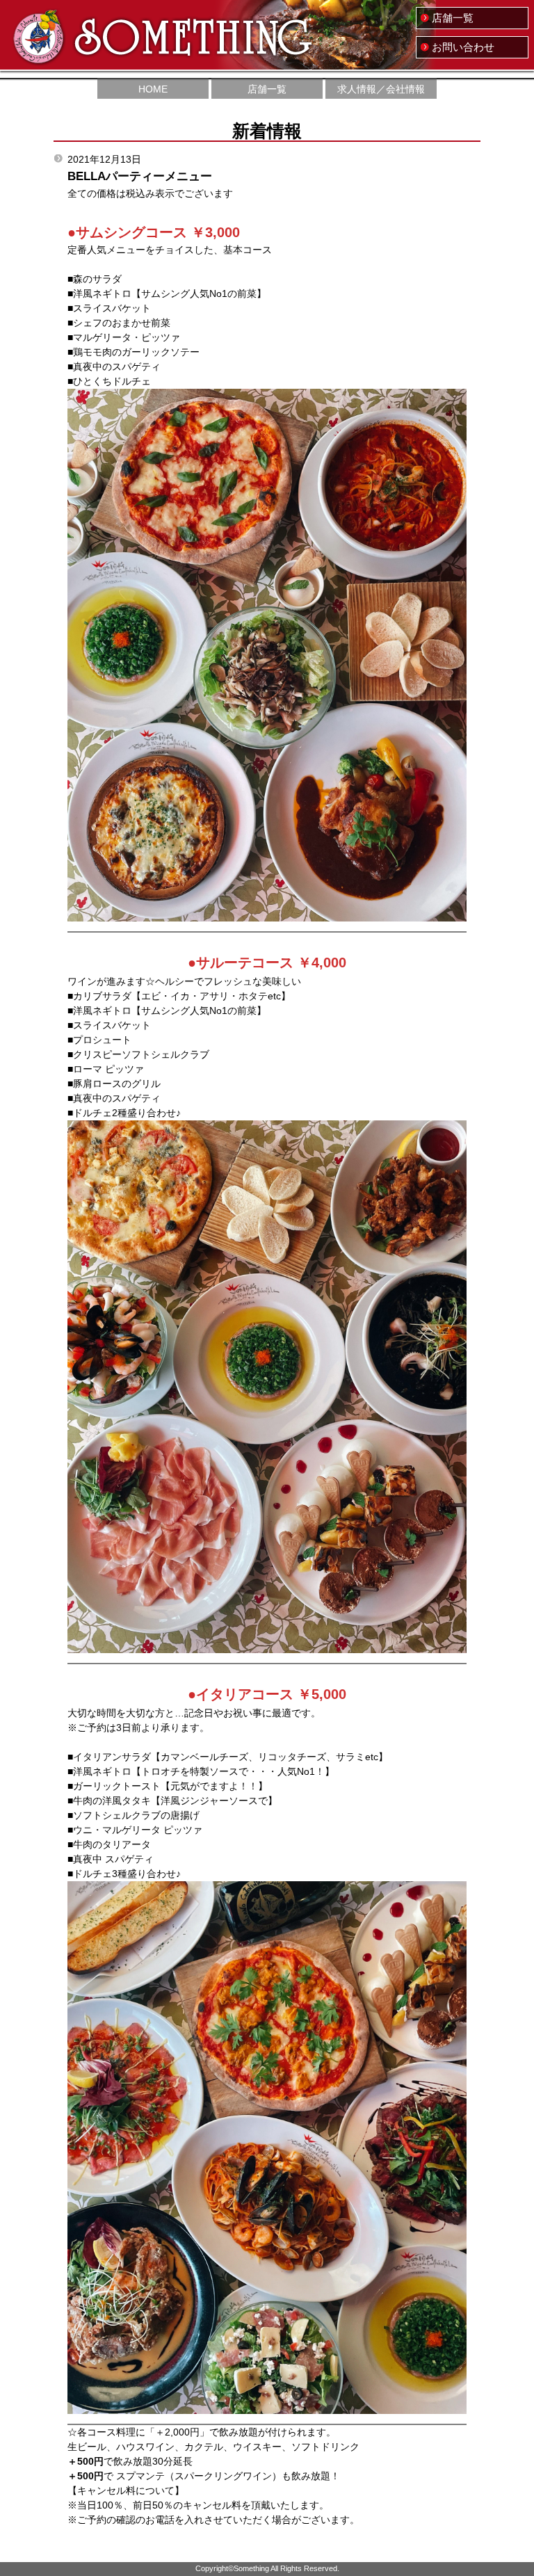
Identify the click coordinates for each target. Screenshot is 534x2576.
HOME (153, 89)
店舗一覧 (453, 18)
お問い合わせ (463, 47)
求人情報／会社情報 (381, 89)
